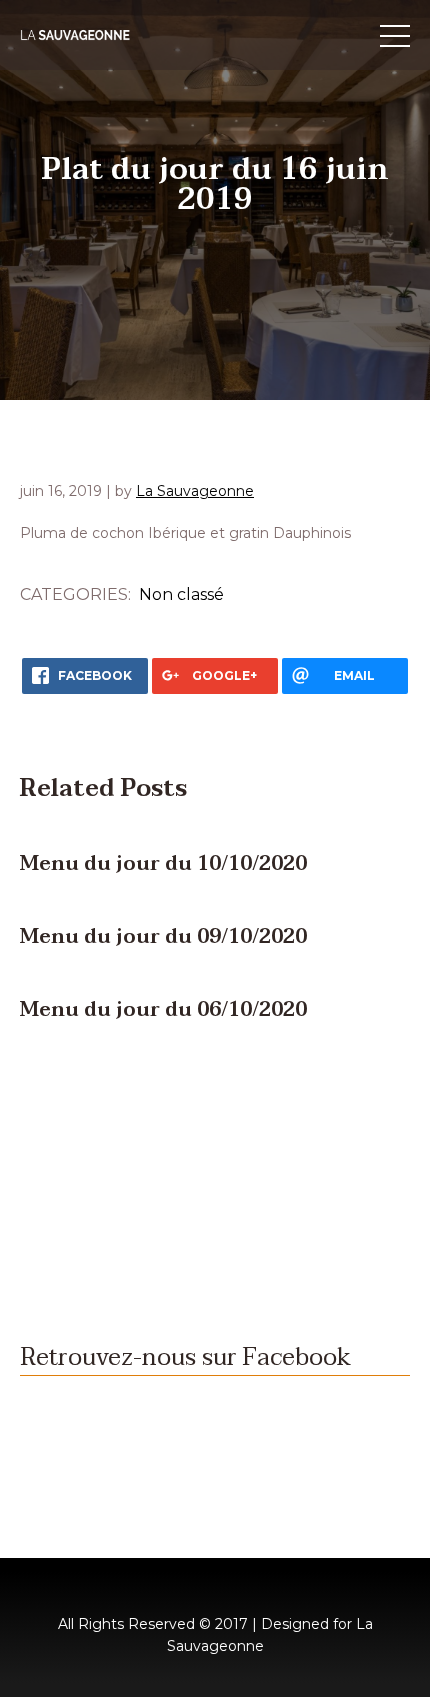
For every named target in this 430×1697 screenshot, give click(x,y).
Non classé (181, 594)
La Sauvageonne (195, 491)
